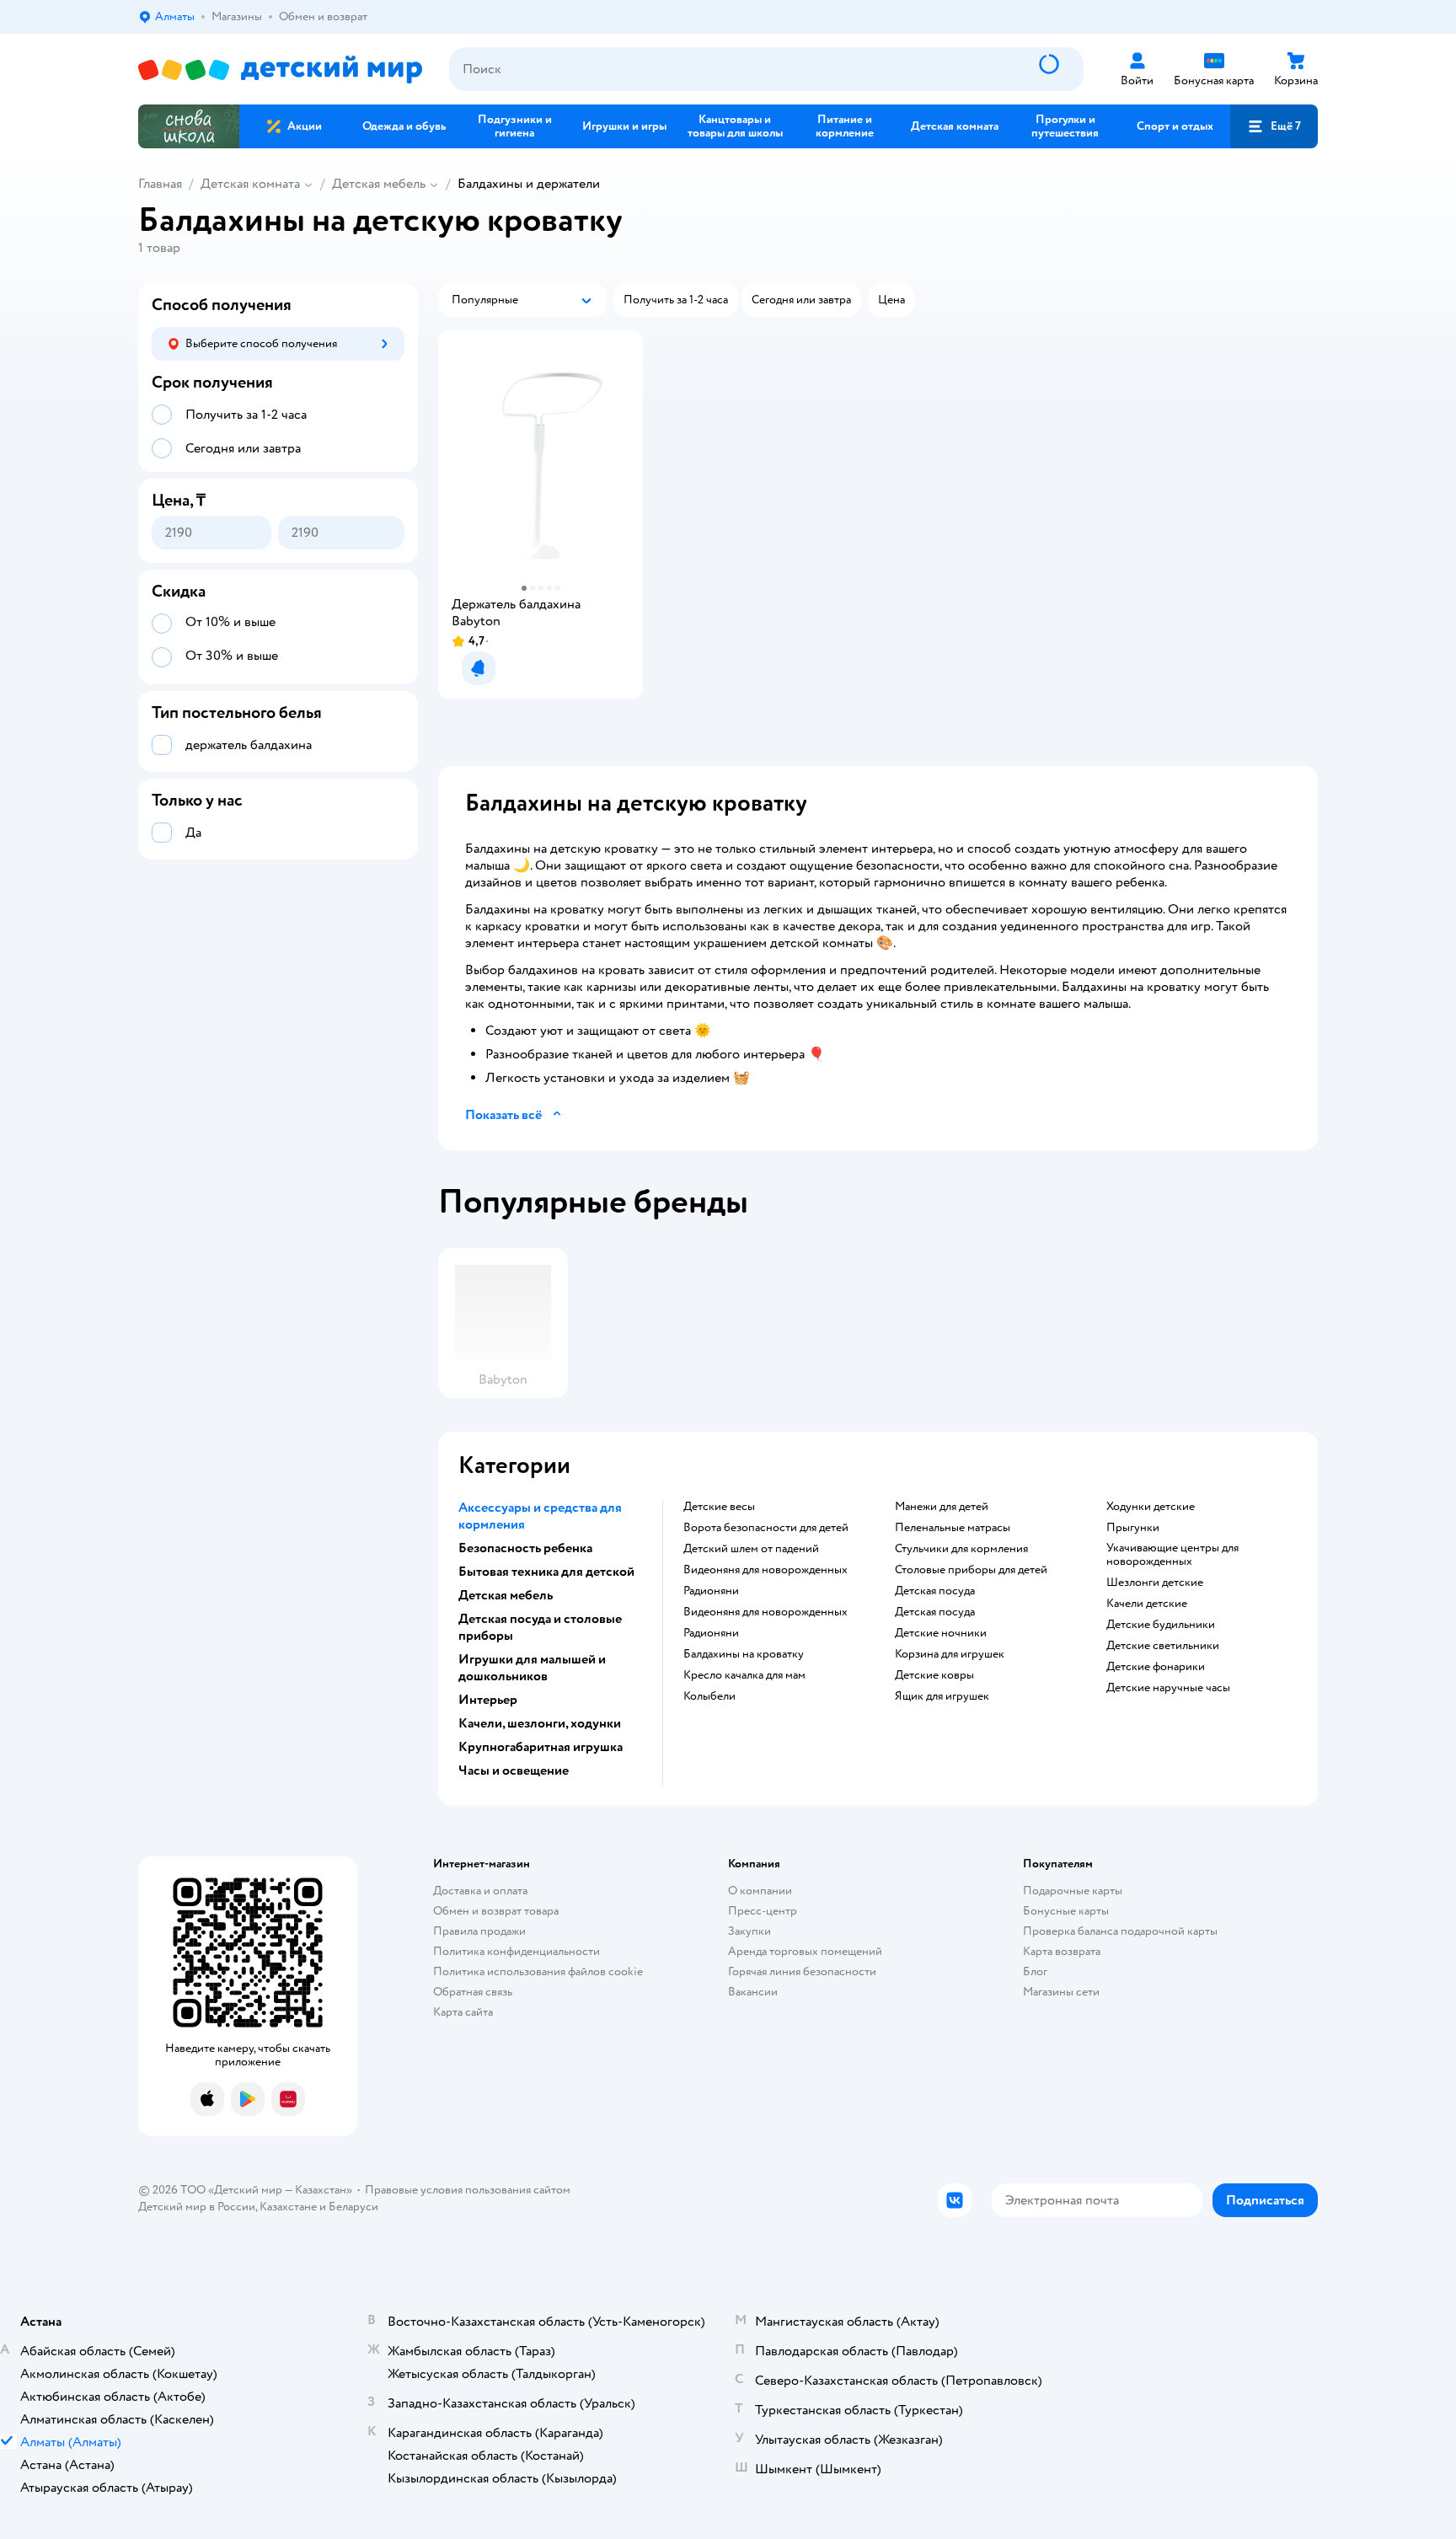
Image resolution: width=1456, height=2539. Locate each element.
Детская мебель (379, 184)
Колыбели (709, 1696)
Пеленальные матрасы (953, 1528)
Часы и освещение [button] (514, 1770)
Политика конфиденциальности (517, 1951)
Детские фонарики (1156, 1667)
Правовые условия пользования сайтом (468, 2190)
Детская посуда (935, 1591)
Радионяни (711, 1591)
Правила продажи (479, 1931)
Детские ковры (934, 1675)
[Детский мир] (280, 70)
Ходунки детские (1151, 1507)
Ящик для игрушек (942, 1696)
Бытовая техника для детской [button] (546, 1572)
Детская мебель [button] (506, 1595)
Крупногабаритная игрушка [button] (541, 1747)
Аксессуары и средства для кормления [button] (540, 1516)
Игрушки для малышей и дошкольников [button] (532, 1668)
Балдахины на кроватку (744, 1654)
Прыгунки (1133, 1528)
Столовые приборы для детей (971, 1570)
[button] (1274, 126)
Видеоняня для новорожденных (765, 1570)
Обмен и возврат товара (496, 1911)
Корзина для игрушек (950, 1654)
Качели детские (1147, 1604)
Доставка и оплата (480, 1891)
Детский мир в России (197, 2207)
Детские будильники (1161, 1625)
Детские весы (719, 1507)
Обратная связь (473, 1992)
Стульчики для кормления (961, 1549)
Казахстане (288, 2207)
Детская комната (250, 184)
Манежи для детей (942, 1507)
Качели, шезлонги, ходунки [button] (540, 1723)
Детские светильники (1163, 1646)
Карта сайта (463, 2012)
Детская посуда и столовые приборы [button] (540, 1627)
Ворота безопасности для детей (766, 1528)
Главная (160, 184)
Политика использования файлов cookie (538, 1971)
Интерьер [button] (488, 1700)
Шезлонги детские (1155, 1583)
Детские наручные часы (1168, 1688)
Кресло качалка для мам (744, 1675)
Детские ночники (941, 1633)
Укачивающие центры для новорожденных (1172, 1555)
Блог (1035, 1971)
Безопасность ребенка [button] (525, 1548)
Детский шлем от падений (751, 1549)
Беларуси (353, 2207)
